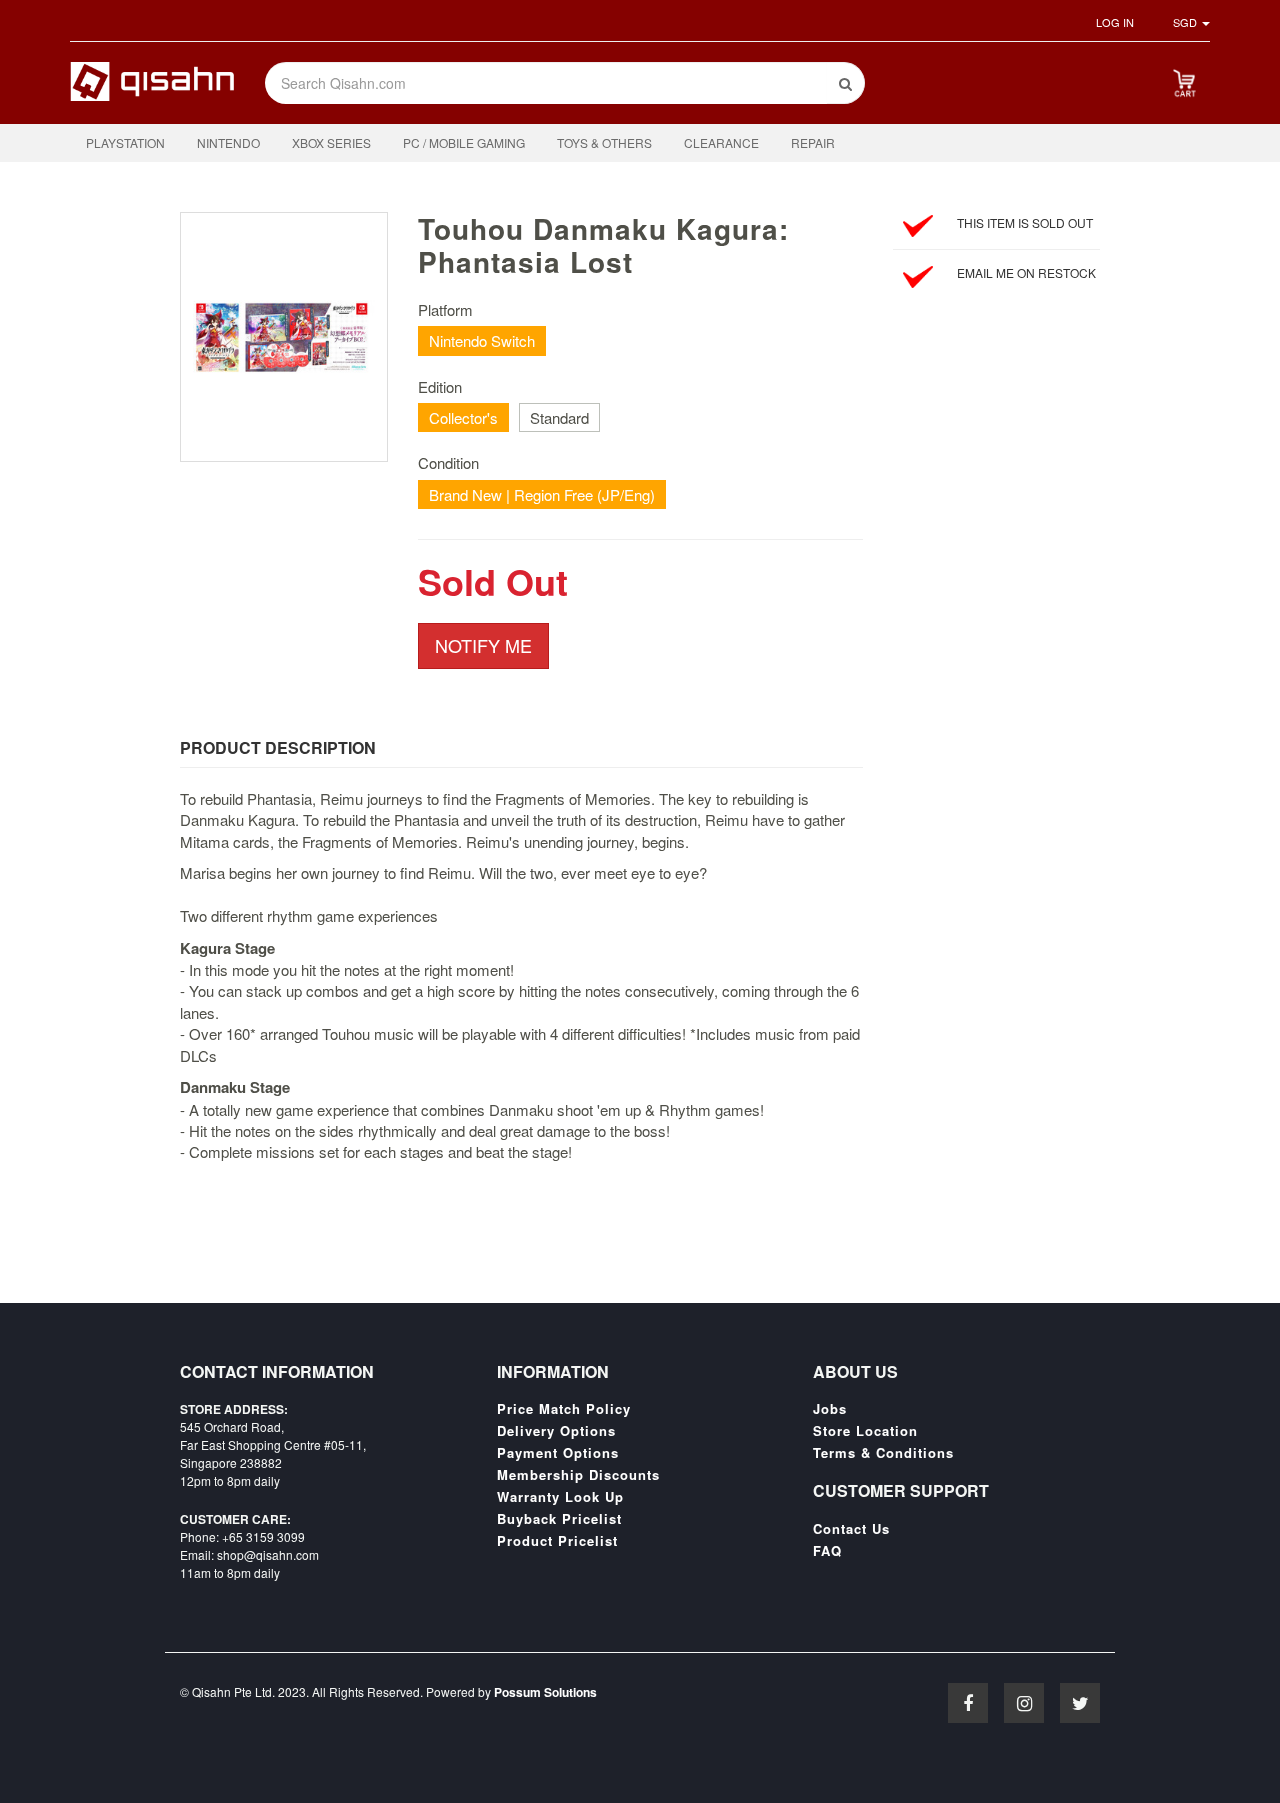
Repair (813, 142)
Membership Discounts (578, 1475)
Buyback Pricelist (559, 1519)
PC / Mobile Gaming (464, 142)
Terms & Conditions (883, 1453)
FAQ (827, 1551)
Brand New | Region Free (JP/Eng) (542, 494)
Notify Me (483, 645)
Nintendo (228, 142)
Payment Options (558, 1453)
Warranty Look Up (560, 1497)
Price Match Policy (564, 1409)
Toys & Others (604, 142)
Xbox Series (331, 142)
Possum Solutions (545, 1692)
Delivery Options (556, 1431)
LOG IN (1115, 22)
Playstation (125, 142)
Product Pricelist (557, 1541)
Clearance (721, 142)
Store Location (865, 1431)
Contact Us (851, 1529)
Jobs (830, 1409)
